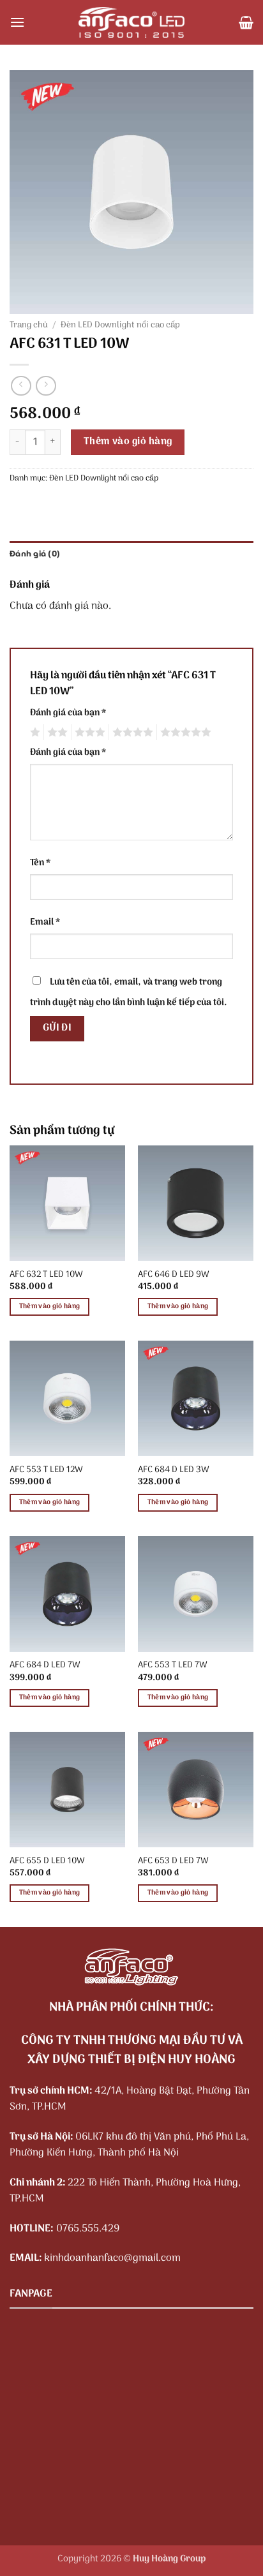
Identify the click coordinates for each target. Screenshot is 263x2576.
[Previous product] (46, 386)
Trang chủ (29, 325)
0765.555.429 (88, 2229)
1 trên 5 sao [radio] (34, 733)
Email (45, 922)
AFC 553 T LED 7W (173, 1665)
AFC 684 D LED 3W (174, 1470)
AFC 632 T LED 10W (46, 1275)
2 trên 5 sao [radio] (56, 733)
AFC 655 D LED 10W (47, 1861)
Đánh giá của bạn (68, 713)
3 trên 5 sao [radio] (88, 733)
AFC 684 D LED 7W (45, 1665)
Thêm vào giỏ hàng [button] (50, 1306)
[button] (17, 22)
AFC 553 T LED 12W (46, 1470)
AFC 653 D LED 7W (173, 1861)
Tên (40, 863)
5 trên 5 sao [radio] (184, 733)
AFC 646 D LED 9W (174, 1275)
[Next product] (21, 386)
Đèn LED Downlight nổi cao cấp (120, 325)
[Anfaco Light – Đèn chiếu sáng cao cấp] (131, 22)
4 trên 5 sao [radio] (131, 733)
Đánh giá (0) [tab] (35, 554)
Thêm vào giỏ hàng (128, 442)
